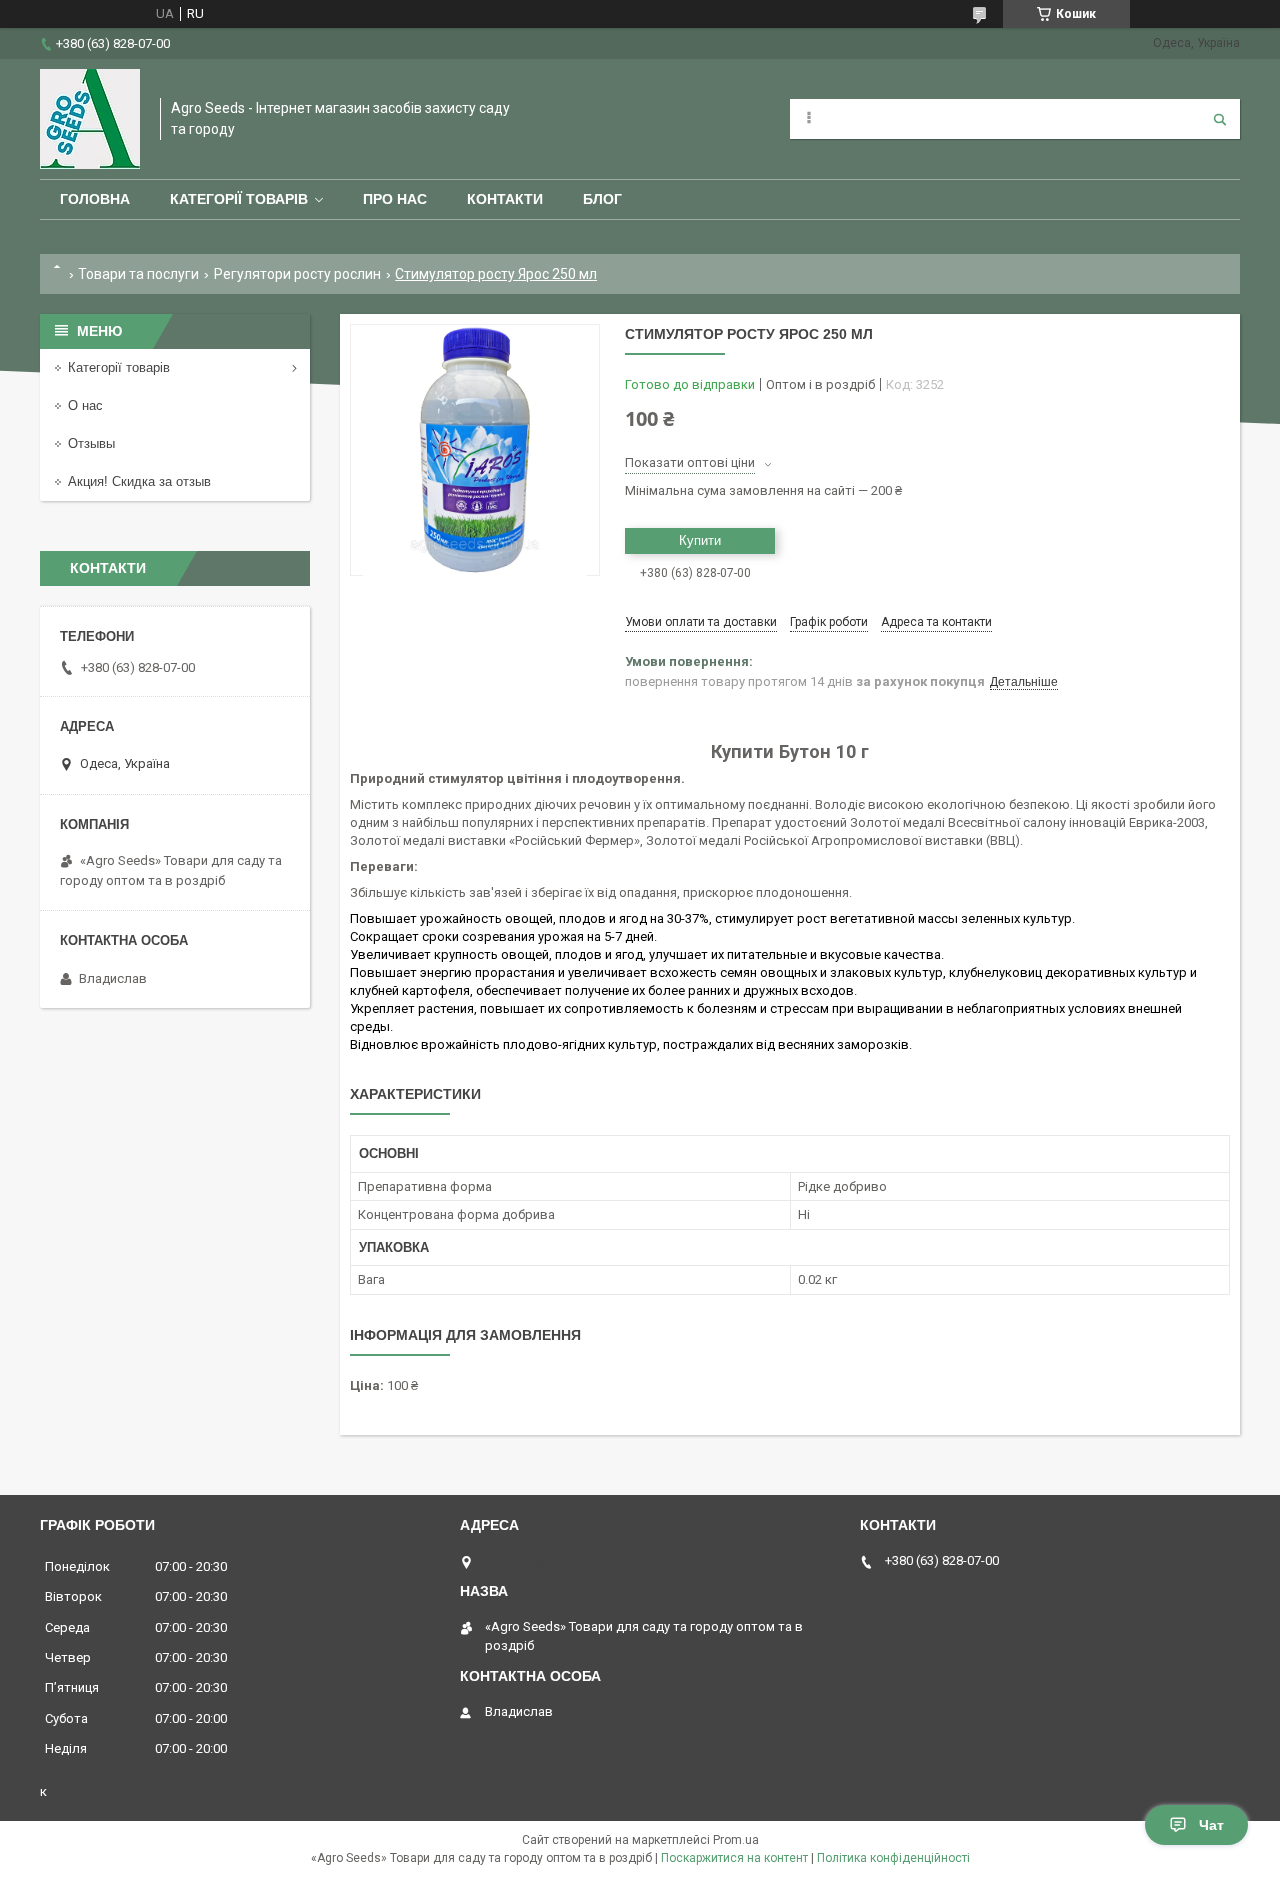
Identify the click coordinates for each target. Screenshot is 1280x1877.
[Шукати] (1220, 119)
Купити (700, 540)
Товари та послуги (138, 274)
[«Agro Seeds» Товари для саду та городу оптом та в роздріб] (90, 119)
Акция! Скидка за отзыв (139, 481)
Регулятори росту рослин (297, 274)
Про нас (395, 199)
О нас (85, 405)
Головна (95, 199)
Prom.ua (736, 1840)
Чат (1211, 1825)
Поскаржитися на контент (734, 1858)
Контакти (505, 199)
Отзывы (91, 443)
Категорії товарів (239, 199)
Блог (602, 199)
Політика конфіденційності (893, 1858)
